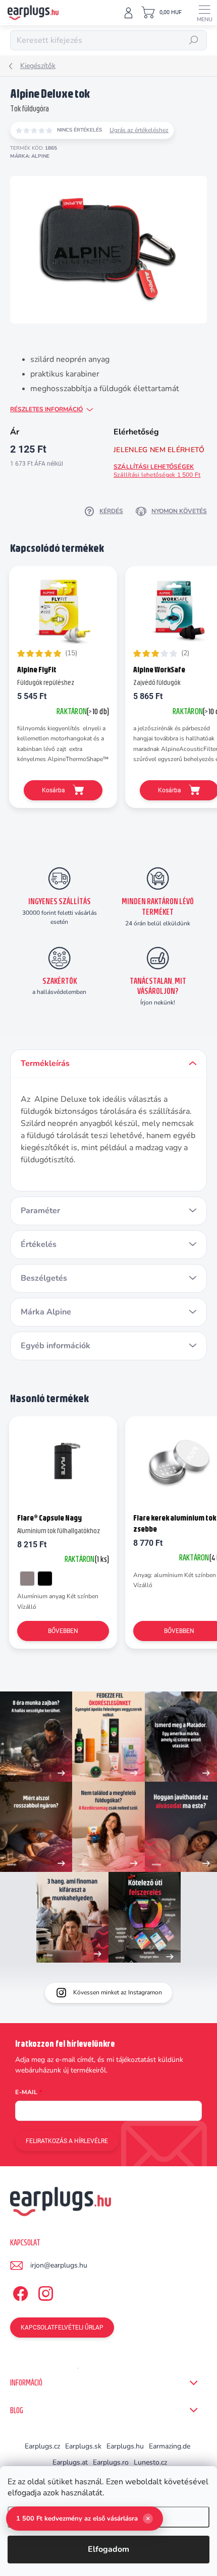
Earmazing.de (170, 2446)
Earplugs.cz (42, 2446)
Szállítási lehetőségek (157, 471)
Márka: (30, 156)
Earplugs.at (70, 2462)
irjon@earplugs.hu (59, 2265)
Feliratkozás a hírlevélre (67, 2141)
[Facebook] (19, 2292)
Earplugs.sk (83, 2446)
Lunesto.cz (150, 2462)
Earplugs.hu (125, 2446)
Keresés (194, 40)
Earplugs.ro (111, 2462)
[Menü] (204, 13)
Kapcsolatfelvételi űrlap (62, 2328)
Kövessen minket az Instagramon (118, 1992)
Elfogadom (108, 2549)
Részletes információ (46, 409)
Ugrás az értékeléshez (139, 130)
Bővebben (63, 1631)
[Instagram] (44, 2292)
